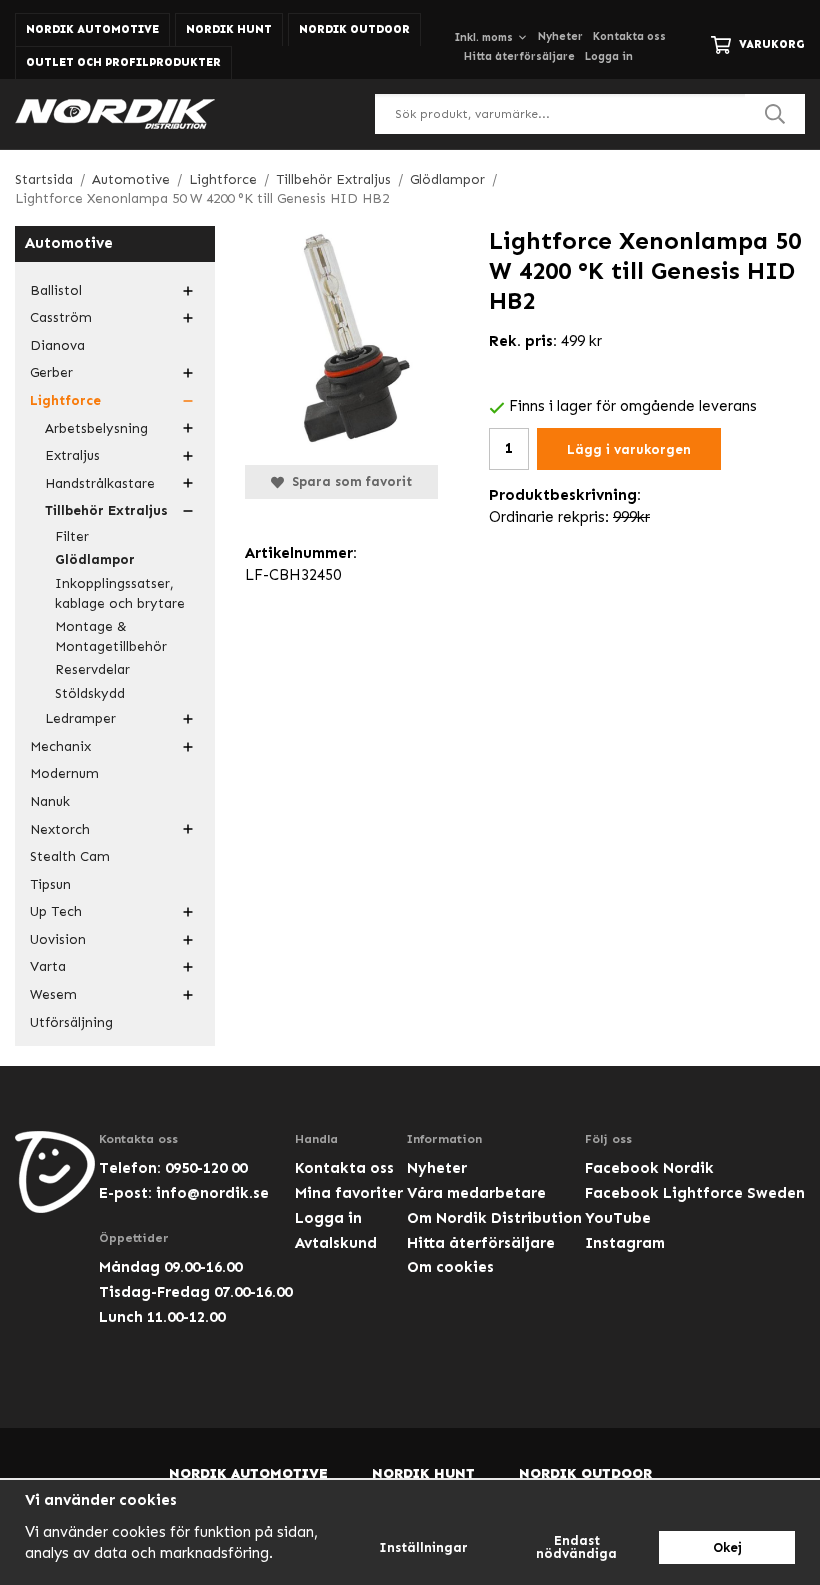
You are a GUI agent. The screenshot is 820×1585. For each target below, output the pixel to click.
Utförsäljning (71, 1022)
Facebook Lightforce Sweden (695, 1193)
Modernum (64, 773)
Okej (727, 1547)
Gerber (51, 372)
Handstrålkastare (100, 483)
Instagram (625, 1243)
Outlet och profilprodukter (123, 62)
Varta (48, 966)
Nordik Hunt (229, 29)
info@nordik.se (212, 1193)
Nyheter (560, 36)
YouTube (618, 1218)
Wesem (53, 994)
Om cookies (450, 1267)
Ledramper (80, 718)
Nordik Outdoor (354, 29)
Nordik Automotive (92, 29)
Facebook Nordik (649, 1168)
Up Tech (56, 911)
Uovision (58, 939)
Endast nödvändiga (576, 1547)
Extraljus (72, 455)
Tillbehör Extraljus (106, 510)
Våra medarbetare (476, 1193)
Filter (72, 536)
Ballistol (56, 290)
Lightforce (65, 400)
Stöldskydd (90, 693)
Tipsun (50, 884)
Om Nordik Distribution (494, 1218)
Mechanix (60, 746)
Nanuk (50, 801)
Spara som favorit (348, 481)
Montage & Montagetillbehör (111, 636)
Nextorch (60, 829)
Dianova (57, 345)
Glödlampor (95, 559)
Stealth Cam (70, 856)
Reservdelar (92, 669)
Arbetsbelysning (96, 428)
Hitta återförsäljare (519, 56)
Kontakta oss (629, 36)
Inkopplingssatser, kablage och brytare (120, 593)
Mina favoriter (349, 1193)
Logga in (609, 56)
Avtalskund (336, 1243)
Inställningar (423, 1547)
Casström (61, 317)
